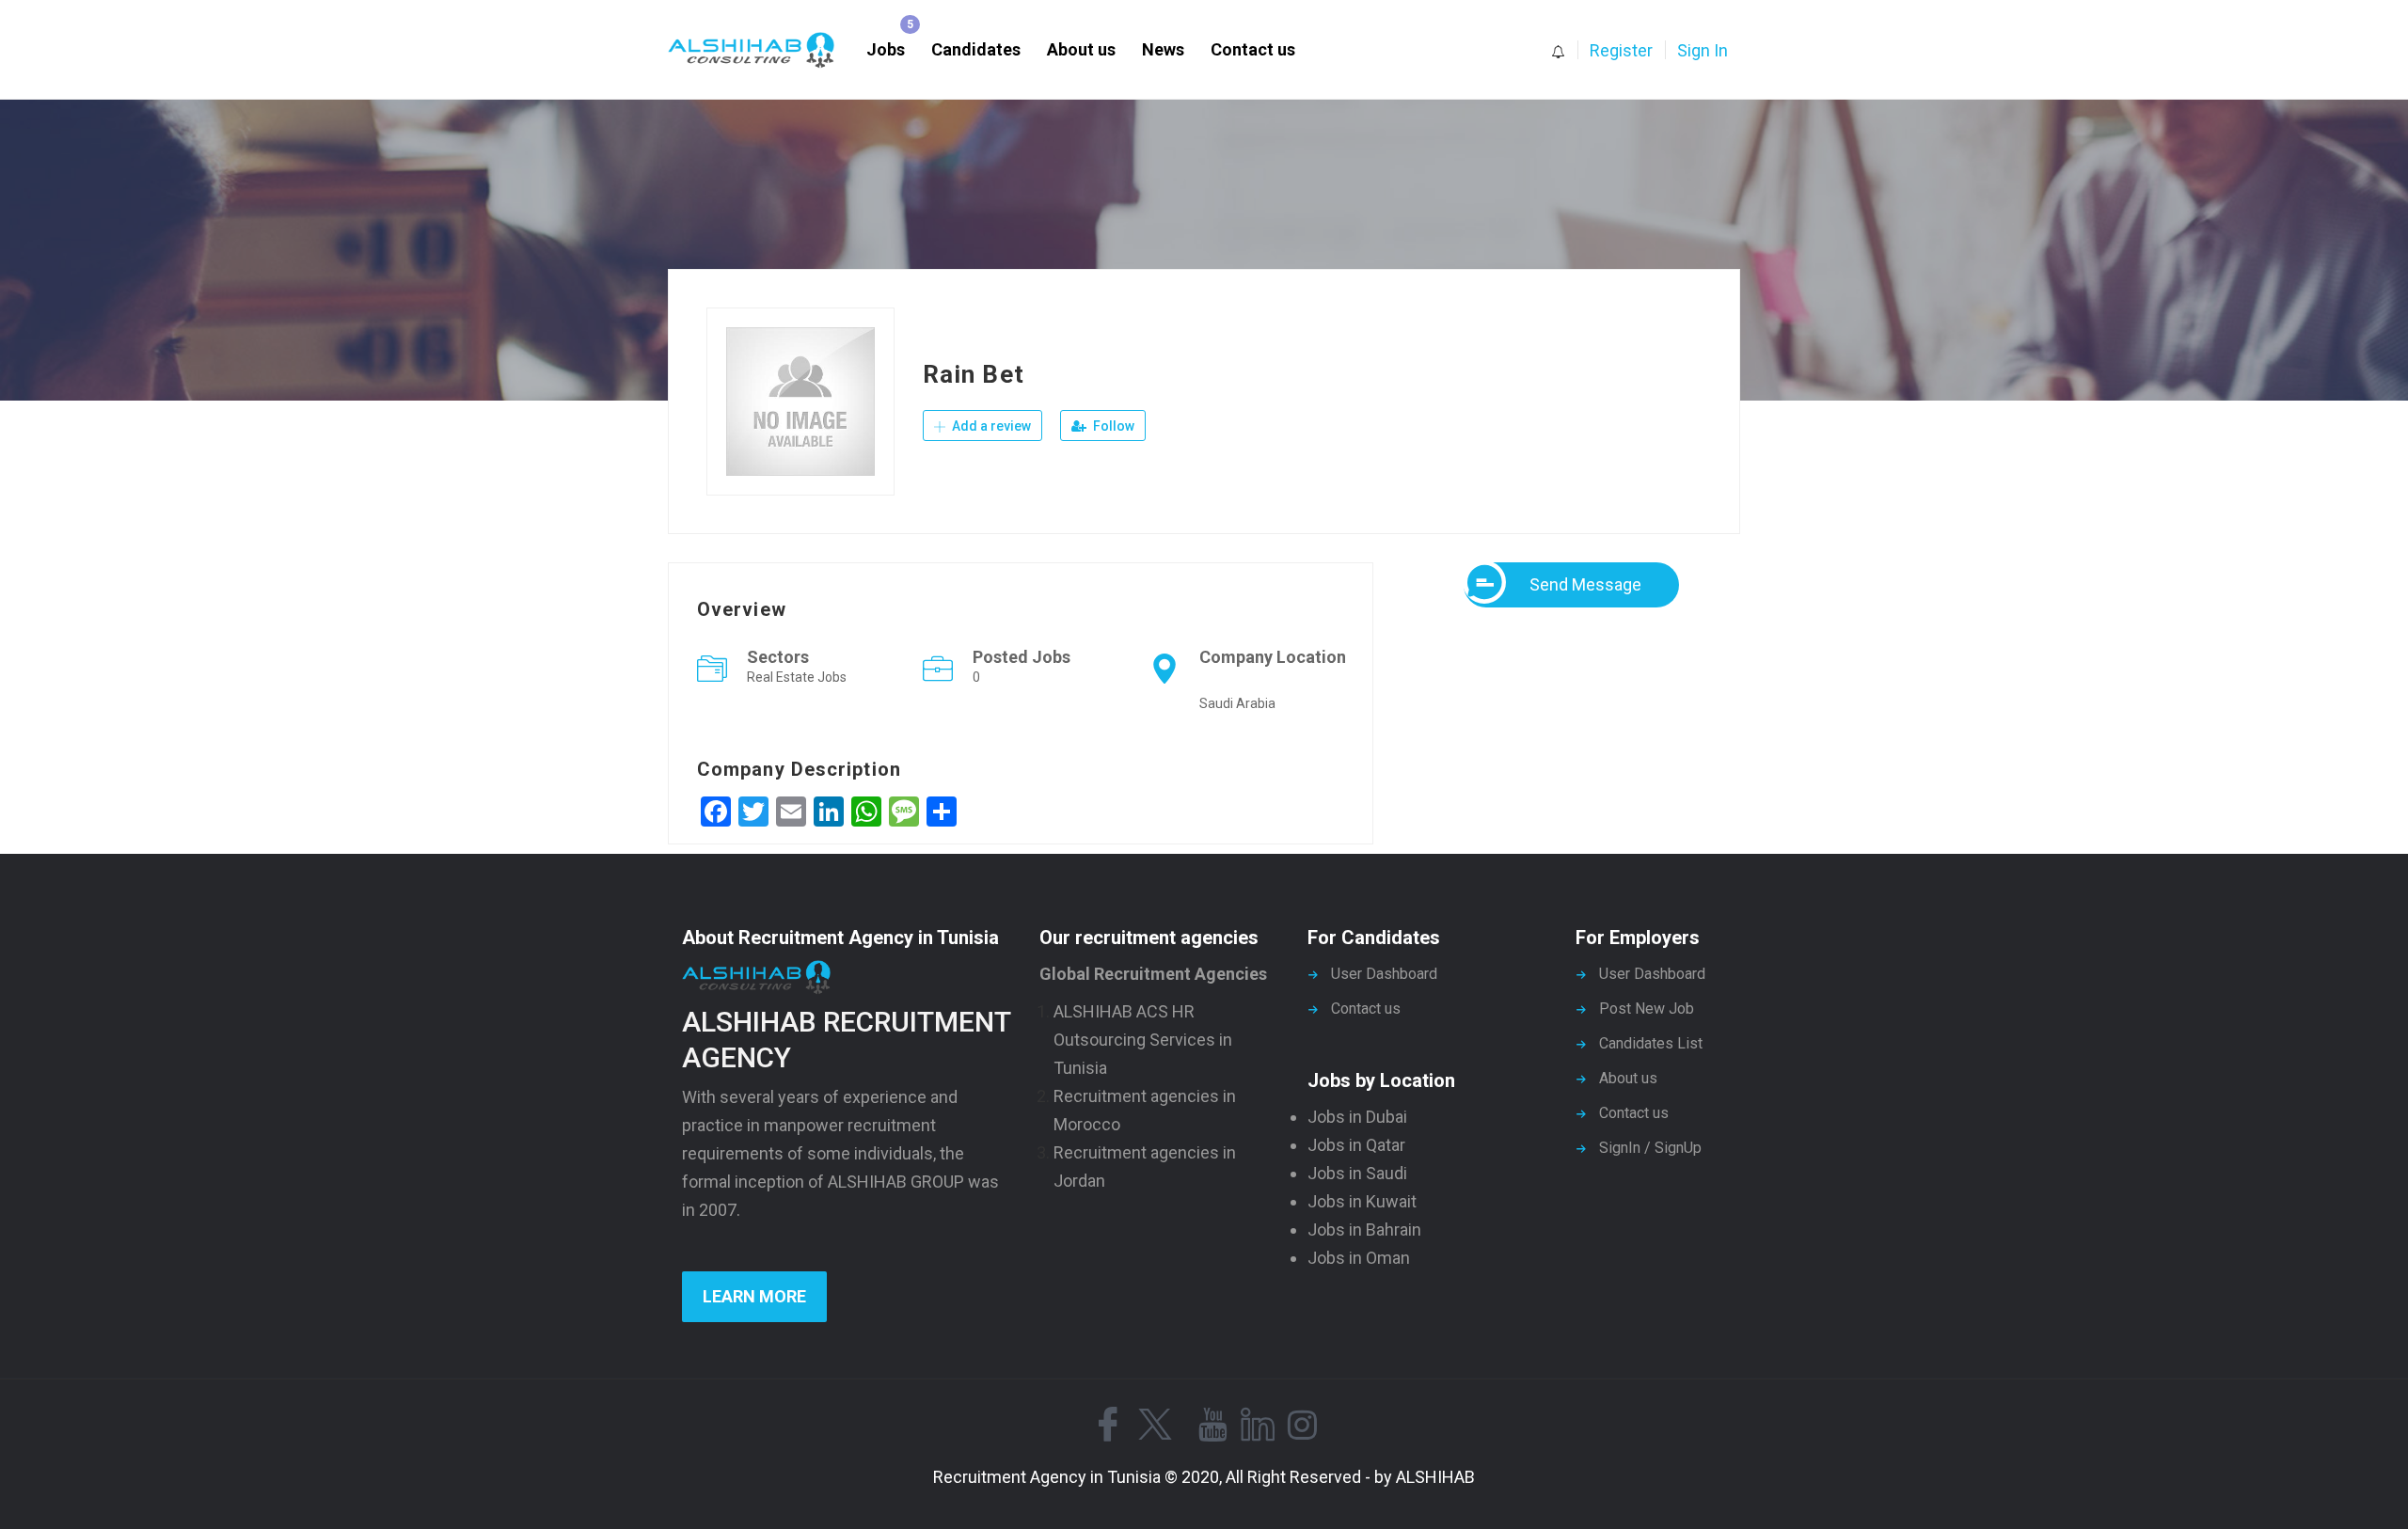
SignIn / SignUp (1650, 1148)
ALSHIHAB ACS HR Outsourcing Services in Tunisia (1143, 1040)
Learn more (754, 1296)
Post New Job (1647, 1009)
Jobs (886, 49)
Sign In (1703, 50)
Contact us (1253, 49)
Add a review (990, 426)
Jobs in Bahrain (1364, 1230)
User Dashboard (1384, 974)
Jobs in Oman (1359, 1258)
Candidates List (1651, 1043)
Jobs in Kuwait (1362, 1201)
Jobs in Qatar (1356, 1145)
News (1163, 49)
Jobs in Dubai (1357, 1117)
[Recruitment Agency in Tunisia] (760, 50)
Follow (1112, 426)
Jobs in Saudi (1357, 1173)
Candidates (976, 49)
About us (1081, 49)
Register (1621, 50)
